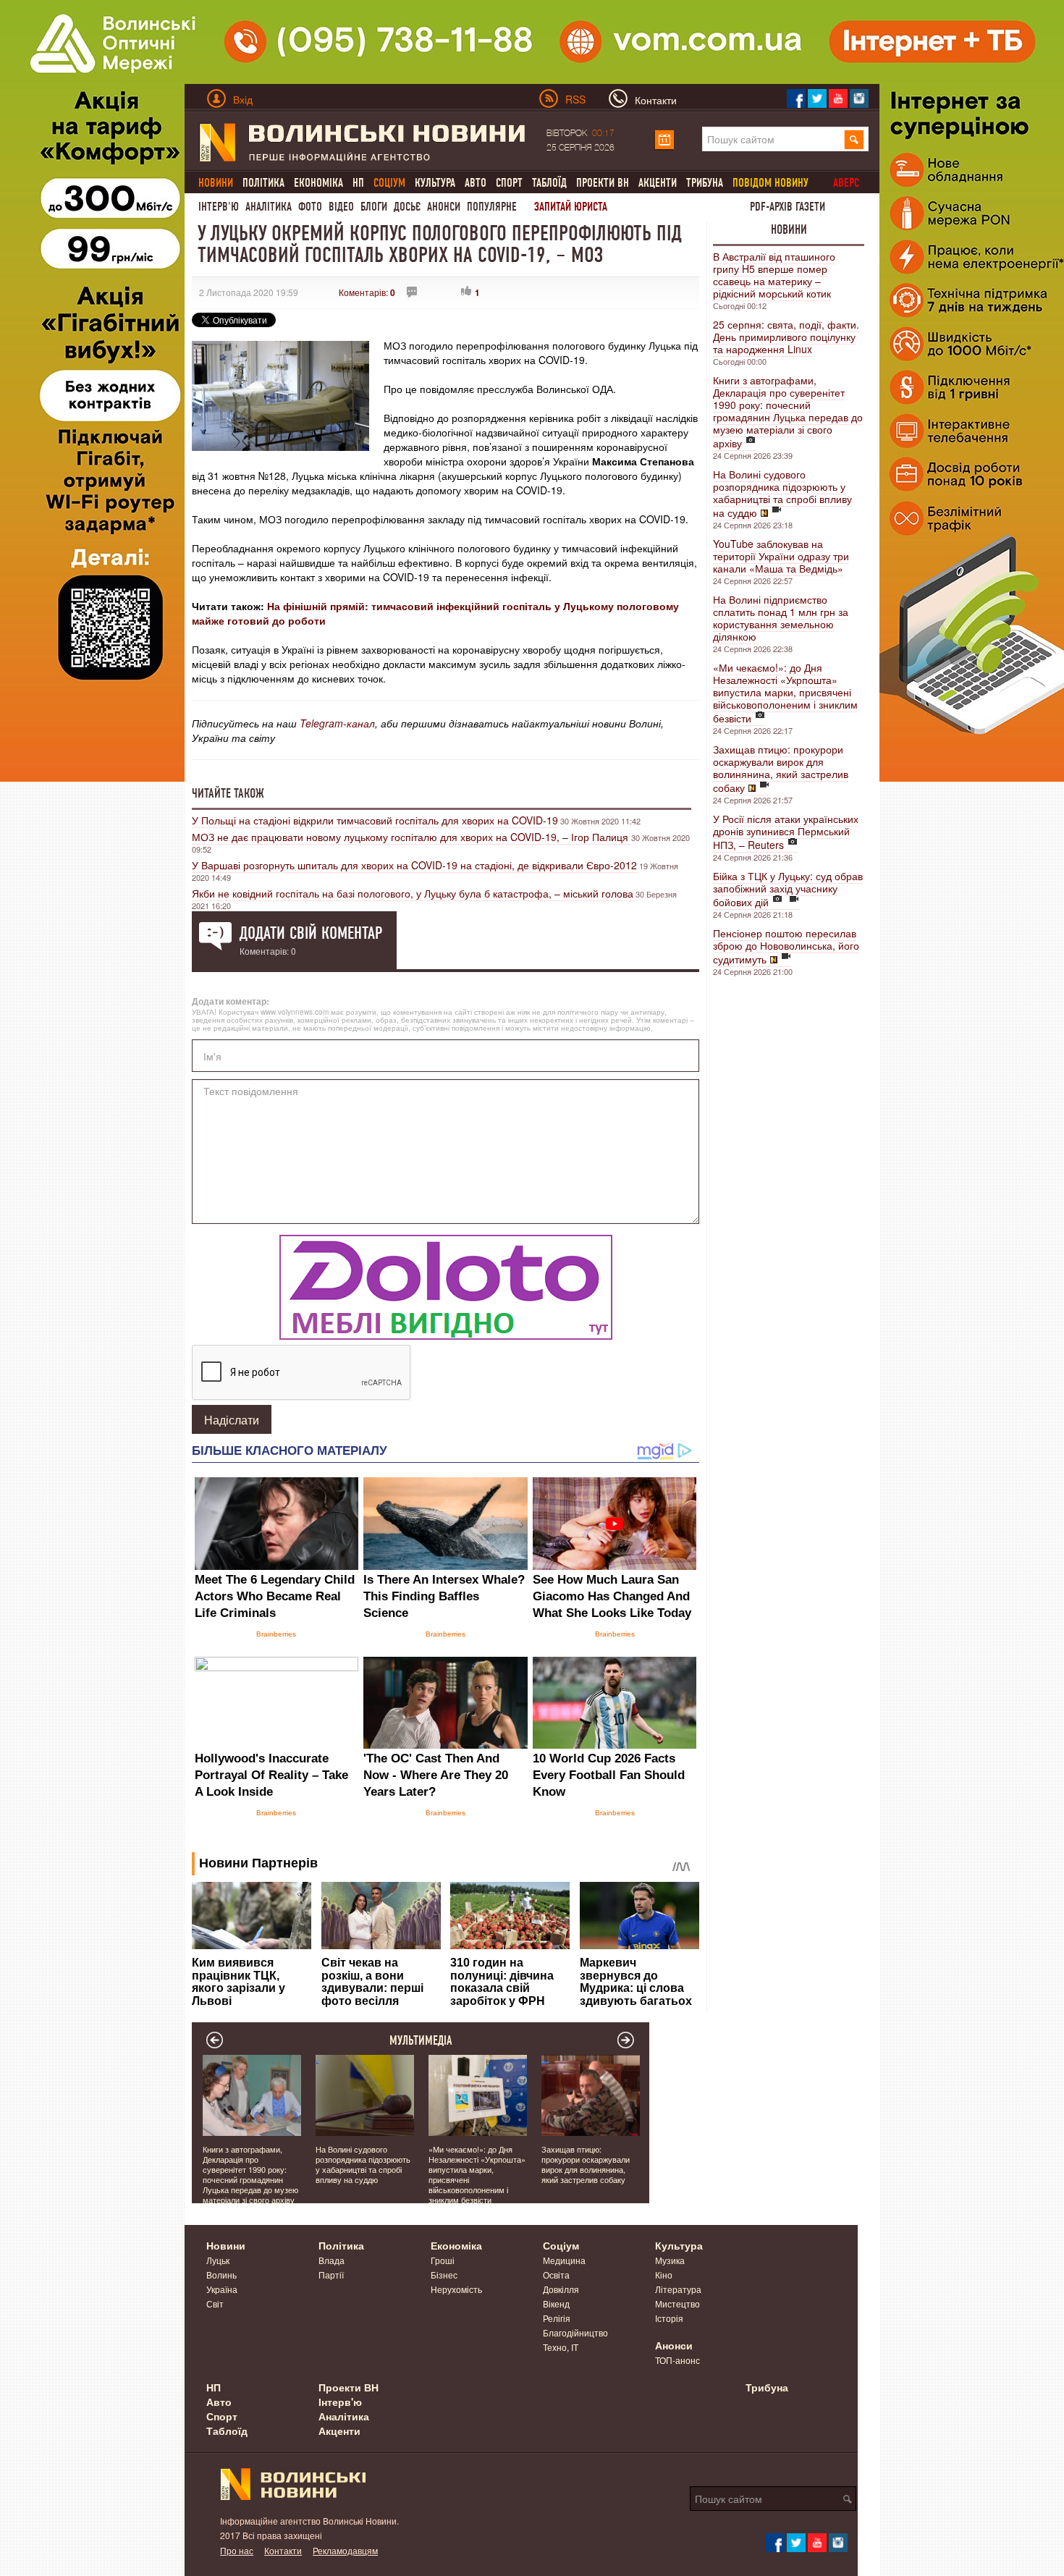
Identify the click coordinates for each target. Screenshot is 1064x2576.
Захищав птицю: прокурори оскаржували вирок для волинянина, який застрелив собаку (781, 768)
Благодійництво (575, 2332)
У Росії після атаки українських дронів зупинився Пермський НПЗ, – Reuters (786, 832)
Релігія (557, 2318)
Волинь (221, 2275)
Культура (435, 183)
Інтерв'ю (219, 207)
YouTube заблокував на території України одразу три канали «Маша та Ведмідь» (781, 556)
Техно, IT (561, 2347)
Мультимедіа (421, 2040)
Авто (476, 183)
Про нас (237, 2550)
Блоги (374, 207)
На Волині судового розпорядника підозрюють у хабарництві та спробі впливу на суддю (782, 493)
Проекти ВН (603, 183)
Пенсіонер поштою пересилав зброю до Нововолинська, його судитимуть (786, 946)
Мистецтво (677, 2303)
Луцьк (218, 2260)
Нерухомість (456, 2289)
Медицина (564, 2260)
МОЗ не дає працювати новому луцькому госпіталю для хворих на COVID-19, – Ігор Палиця (411, 837)
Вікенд (556, 2303)
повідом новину (770, 183)
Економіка (318, 183)
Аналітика (269, 207)
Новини (789, 229)
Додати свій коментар (311, 933)
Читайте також (228, 793)
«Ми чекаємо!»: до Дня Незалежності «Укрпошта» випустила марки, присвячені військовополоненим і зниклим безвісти (785, 693)
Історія (669, 2318)
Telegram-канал (337, 723)
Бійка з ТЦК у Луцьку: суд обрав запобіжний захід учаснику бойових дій (788, 889)
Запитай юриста (571, 207)
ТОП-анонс (677, 2360)
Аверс (846, 183)
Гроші (443, 2260)
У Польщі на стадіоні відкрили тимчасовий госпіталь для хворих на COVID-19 (375, 820)
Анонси (444, 207)
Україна (222, 2289)
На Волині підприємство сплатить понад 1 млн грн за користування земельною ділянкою (781, 618)
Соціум (561, 2245)
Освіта (556, 2275)
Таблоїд (549, 183)
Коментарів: (367, 292)
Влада (332, 2260)
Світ (215, 2303)
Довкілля (561, 2289)
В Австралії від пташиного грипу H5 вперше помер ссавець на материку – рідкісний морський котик (774, 275)
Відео (341, 207)
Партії (331, 2275)
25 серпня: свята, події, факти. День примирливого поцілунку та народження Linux (786, 337)
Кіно (664, 2275)
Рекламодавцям (345, 2550)
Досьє (407, 207)
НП (358, 183)
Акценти (658, 183)
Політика (263, 183)
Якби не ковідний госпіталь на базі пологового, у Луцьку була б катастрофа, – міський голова (413, 893)
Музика (670, 2260)
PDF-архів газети (788, 207)
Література (678, 2289)
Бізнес (444, 2275)
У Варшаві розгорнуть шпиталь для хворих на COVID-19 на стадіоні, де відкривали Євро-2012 (414, 865)
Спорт (509, 183)
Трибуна (705, 183)
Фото (310, 207)
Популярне (492, 207)
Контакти (283, 2550)
